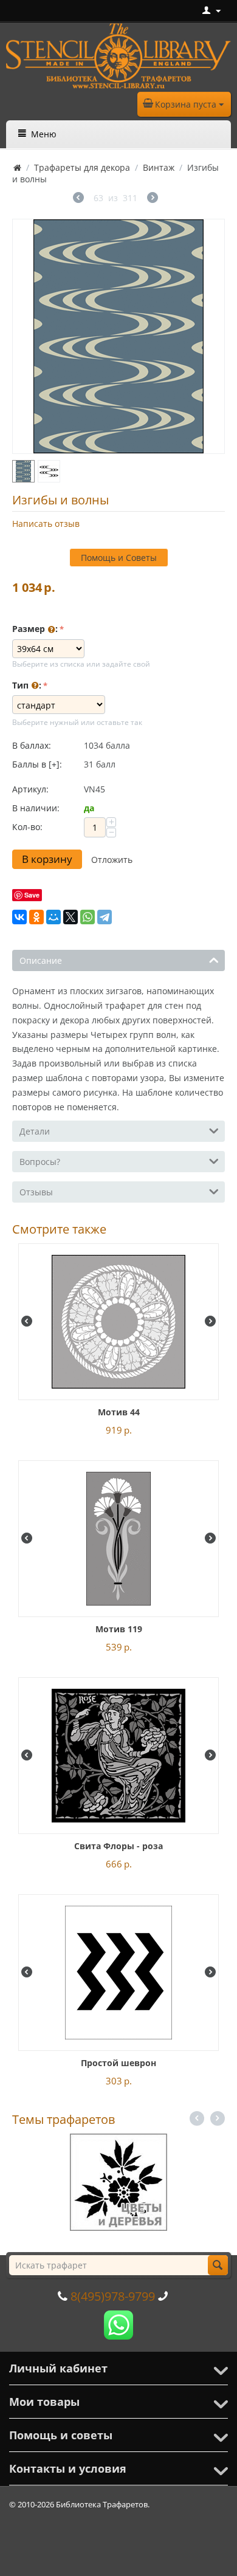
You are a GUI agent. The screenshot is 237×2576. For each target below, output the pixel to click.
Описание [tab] (41, 960)
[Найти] (218, 2265)
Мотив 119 (119, 1629)
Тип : (27, 685)
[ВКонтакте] (19, 917)
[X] (70, 917)
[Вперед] (153, 199)
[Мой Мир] (53, 917)
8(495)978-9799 (113, 2296)
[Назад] (78, 199)
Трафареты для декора (82, 167)
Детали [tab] (35, 1131)
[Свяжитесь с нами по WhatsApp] (118, 2324)
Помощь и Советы (119, 558)
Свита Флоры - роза (118, 1846)
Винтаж (159, 167)
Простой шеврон (118, 2063)
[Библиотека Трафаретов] (118, 55)
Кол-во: (27, 827)
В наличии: (36, 808)
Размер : (35, 629)
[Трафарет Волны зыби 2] (118, 336)
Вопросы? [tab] (40, 1162)
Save (32, 895)
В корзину (47, 859)
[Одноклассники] (36, 917)
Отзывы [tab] (36, 1192)
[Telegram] (105, 917)
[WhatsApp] (88, 917)
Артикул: (30, 789)
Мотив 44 (119, 1412)
